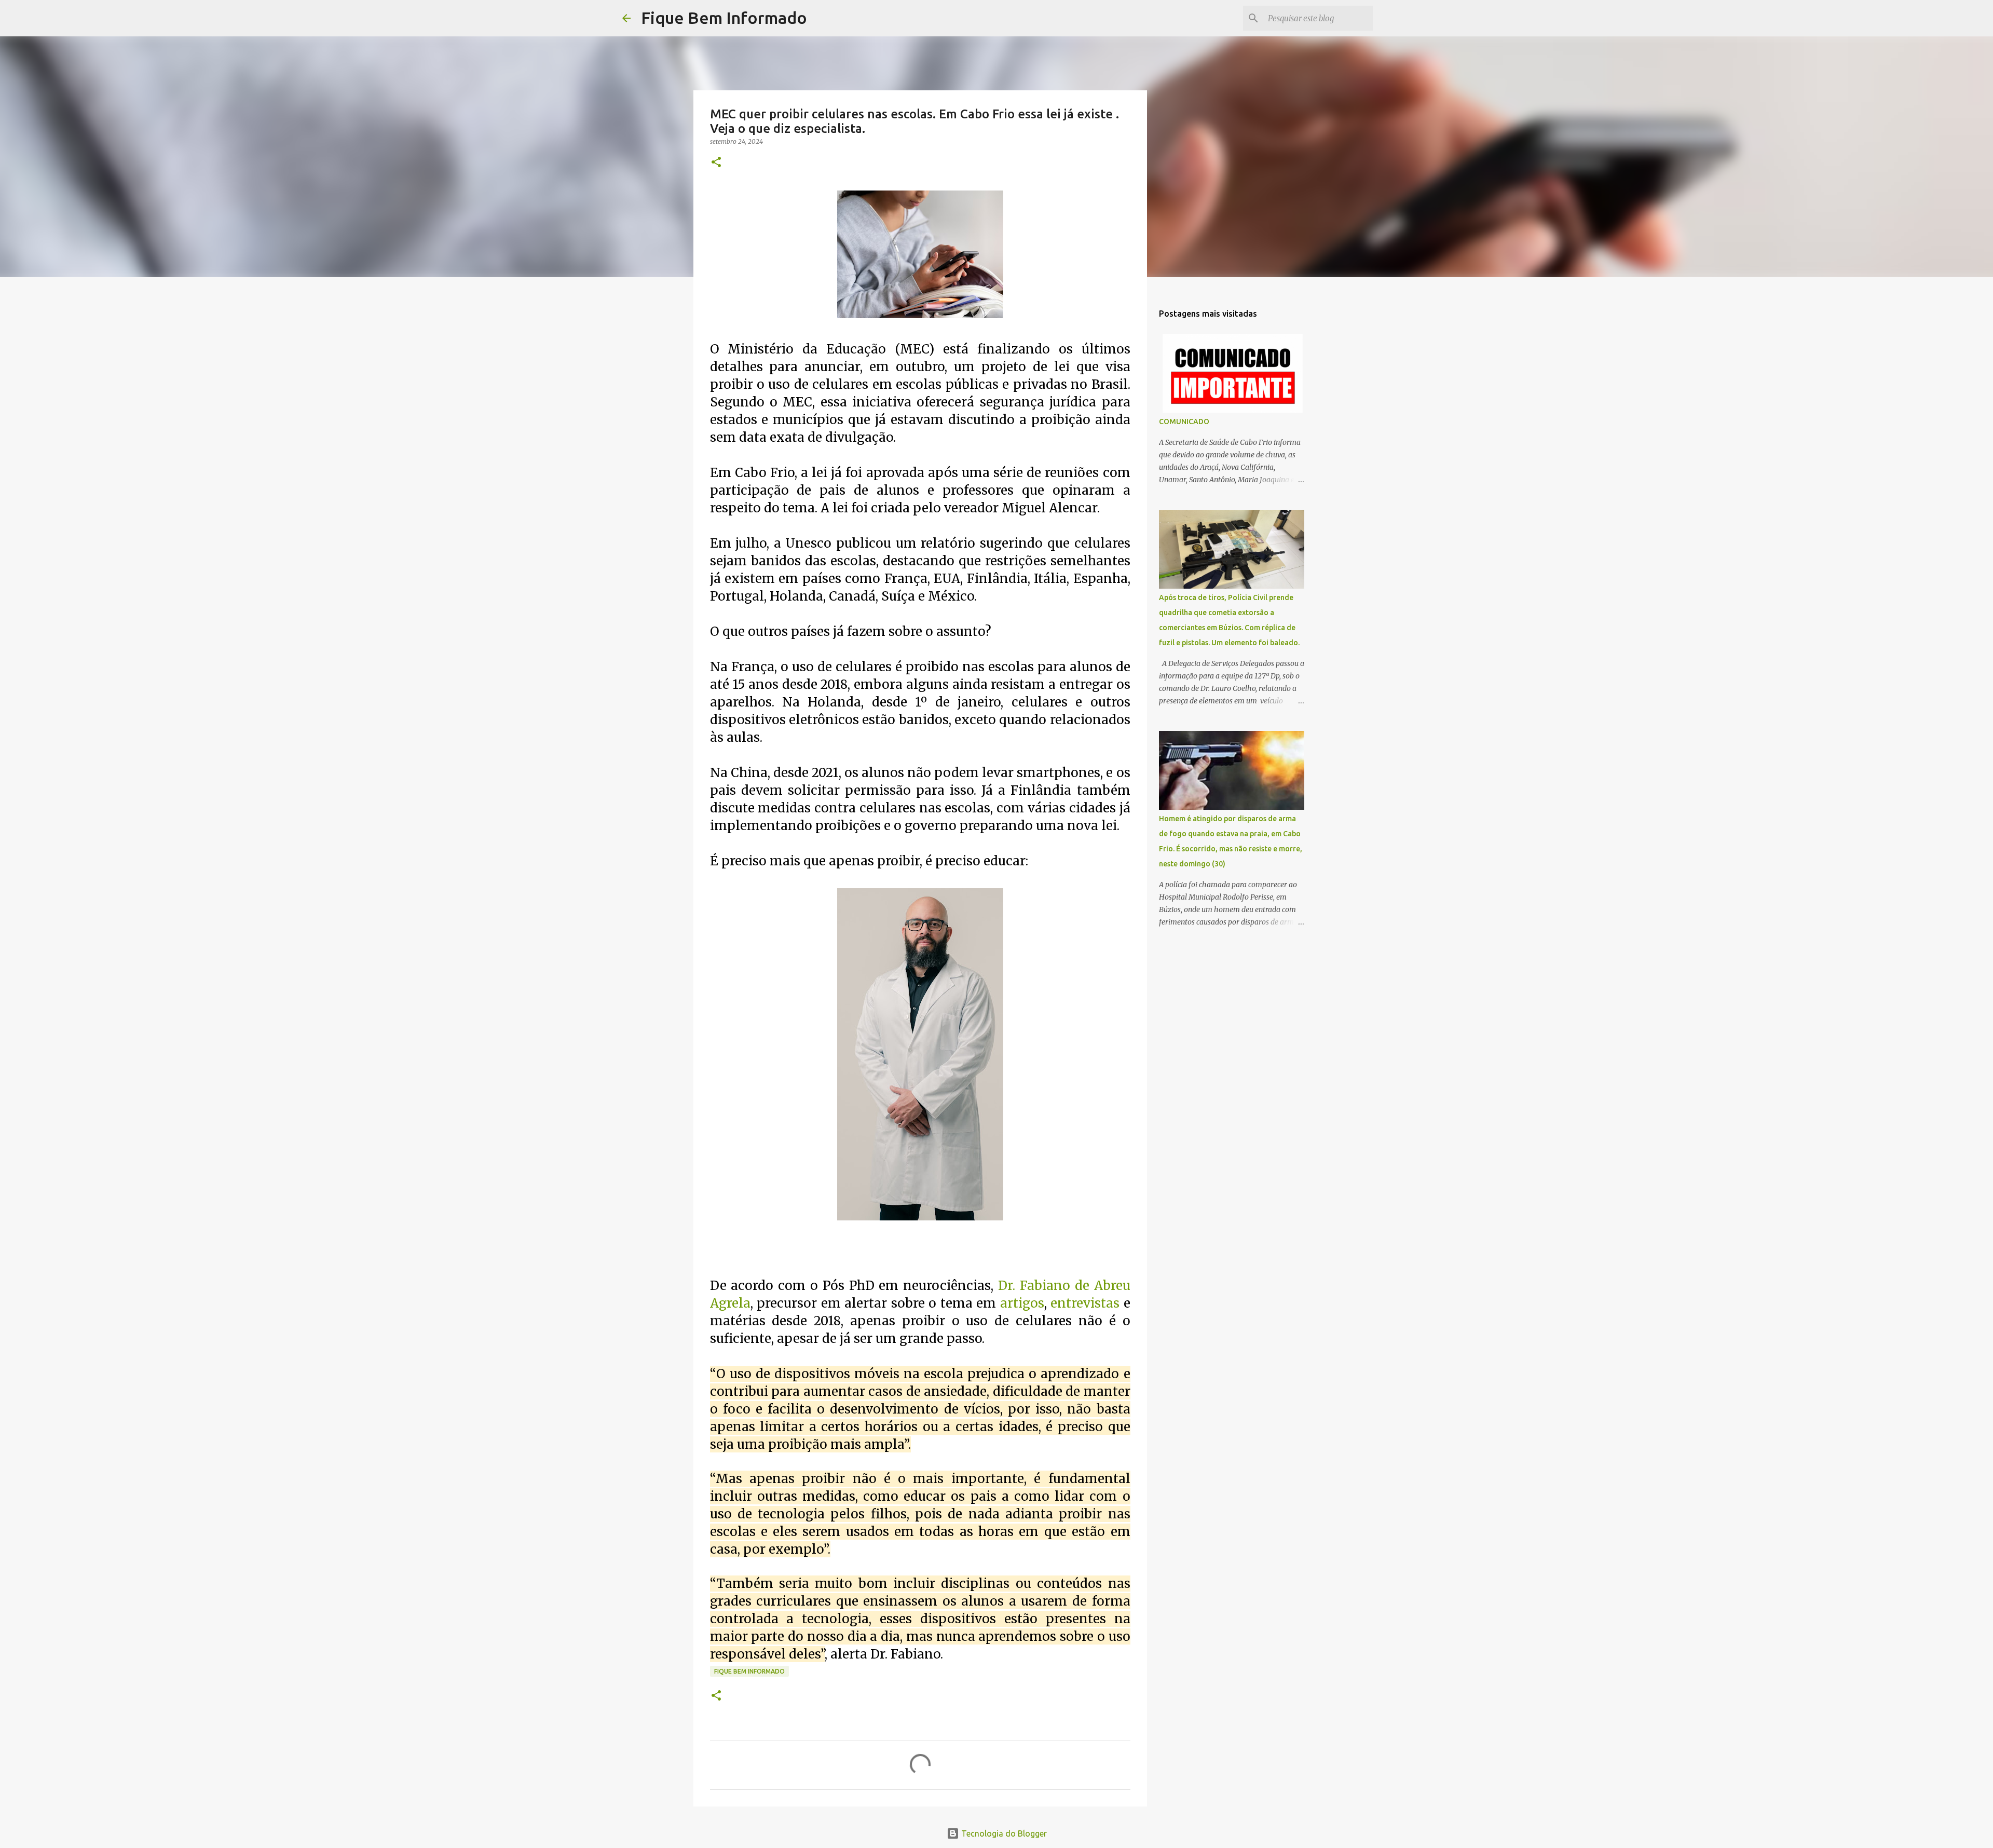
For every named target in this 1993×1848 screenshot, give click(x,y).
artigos (1022, 1303)
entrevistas (1085, 1303)
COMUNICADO (1184, 422)
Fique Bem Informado (724, 18)
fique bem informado (749, 1671)
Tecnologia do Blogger (1003, 1833)
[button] (716, 163)
